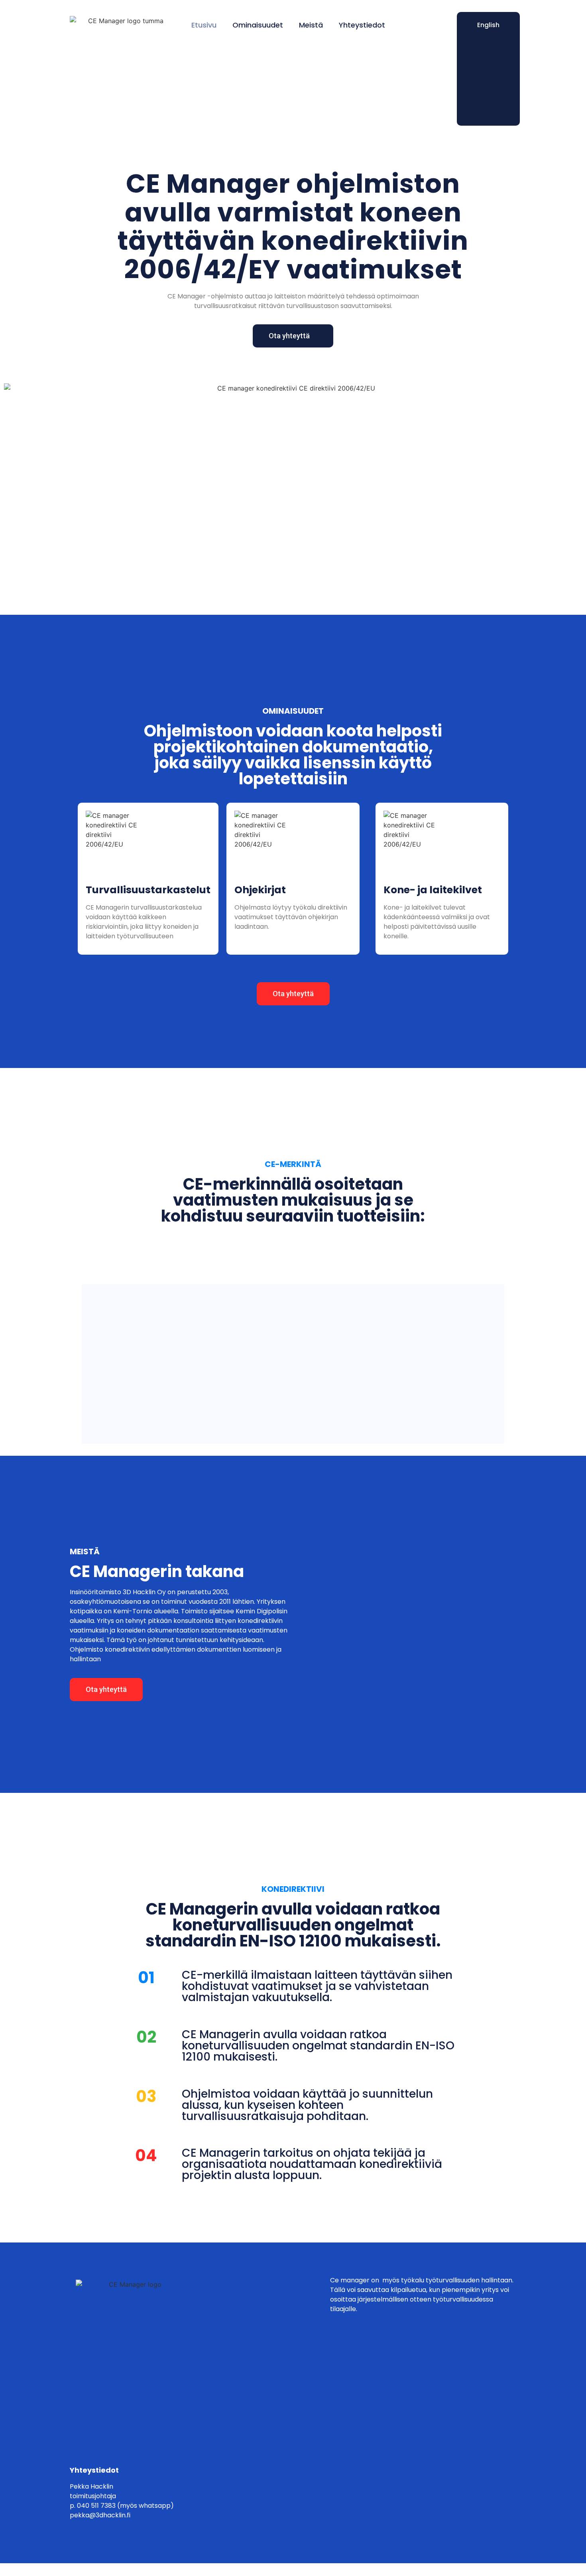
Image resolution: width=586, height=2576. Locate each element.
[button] (293, 336)
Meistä (311, 25)
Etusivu (204, 25)
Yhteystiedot (362, 25)
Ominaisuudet (258, 25)
